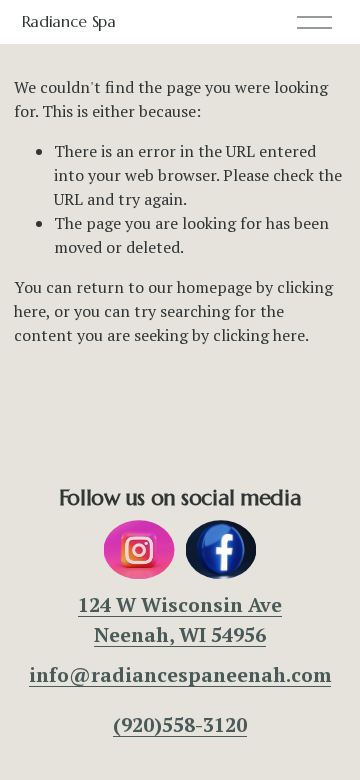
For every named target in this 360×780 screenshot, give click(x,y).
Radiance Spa (69, 21)
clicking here (259, 335)
